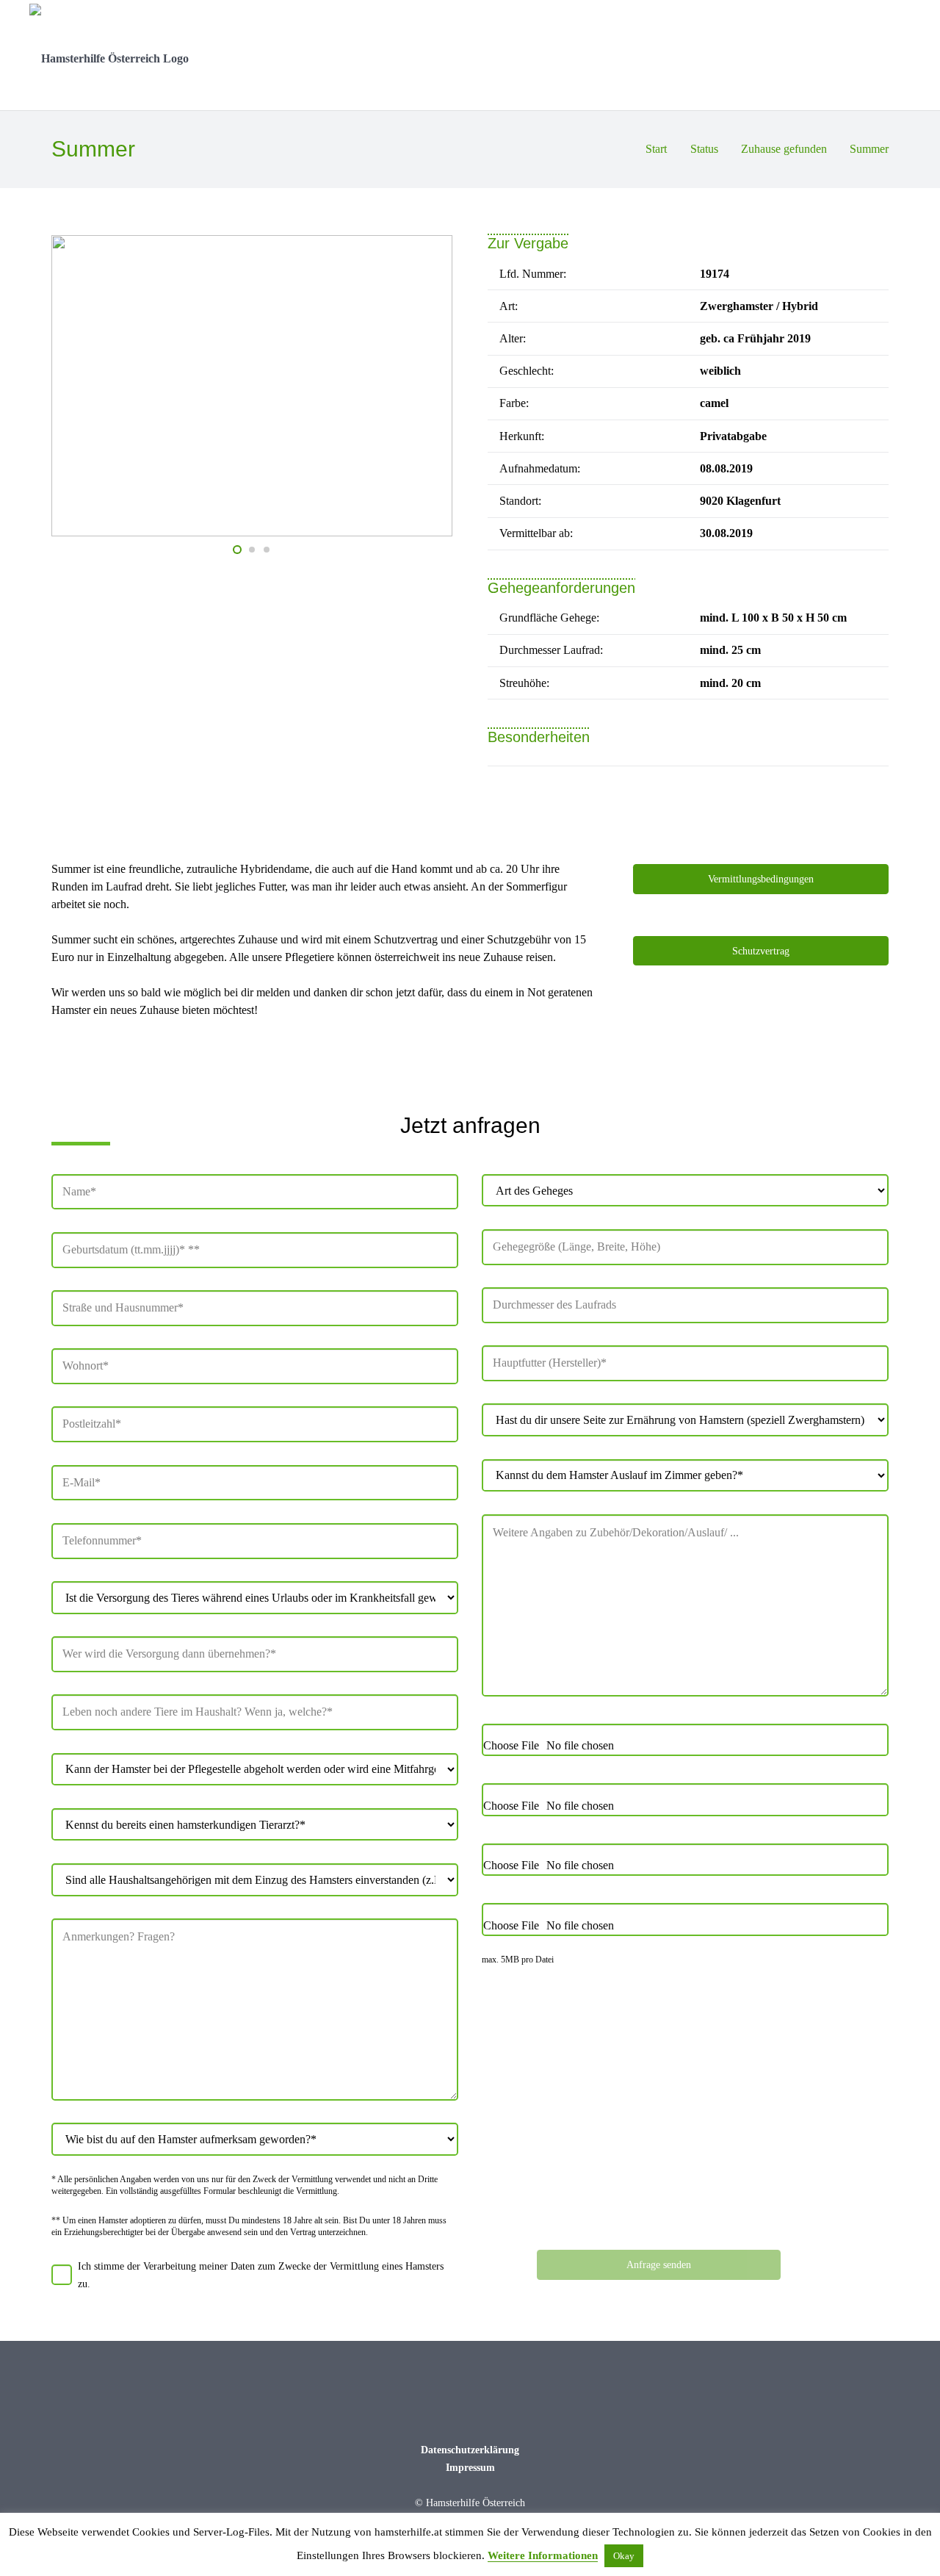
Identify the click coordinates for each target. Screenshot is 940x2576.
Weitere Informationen (543, 2555)
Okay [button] (624, 2556)
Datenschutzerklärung (470, 2450)
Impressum (470, 2467)
